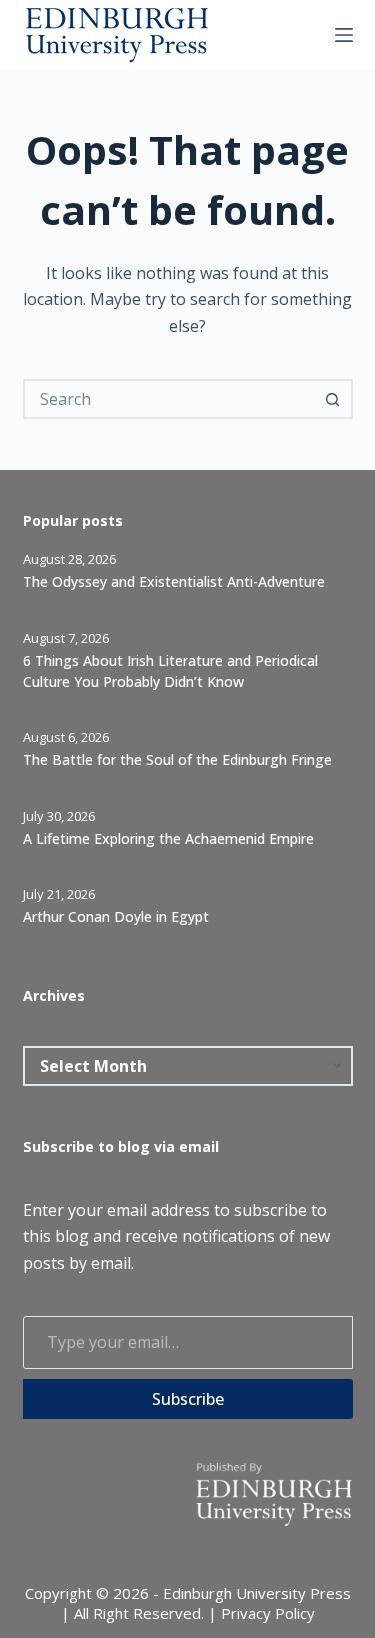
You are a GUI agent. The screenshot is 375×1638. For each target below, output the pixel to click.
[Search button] (333, 399)
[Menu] (344, 35)
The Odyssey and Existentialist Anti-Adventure (174, 581)
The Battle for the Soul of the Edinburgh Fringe (177, 759)
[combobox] (170, 399)
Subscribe (188, 1399)
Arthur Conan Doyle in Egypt (116, 916)
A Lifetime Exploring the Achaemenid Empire (168, 838)
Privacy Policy (268, 1613)
